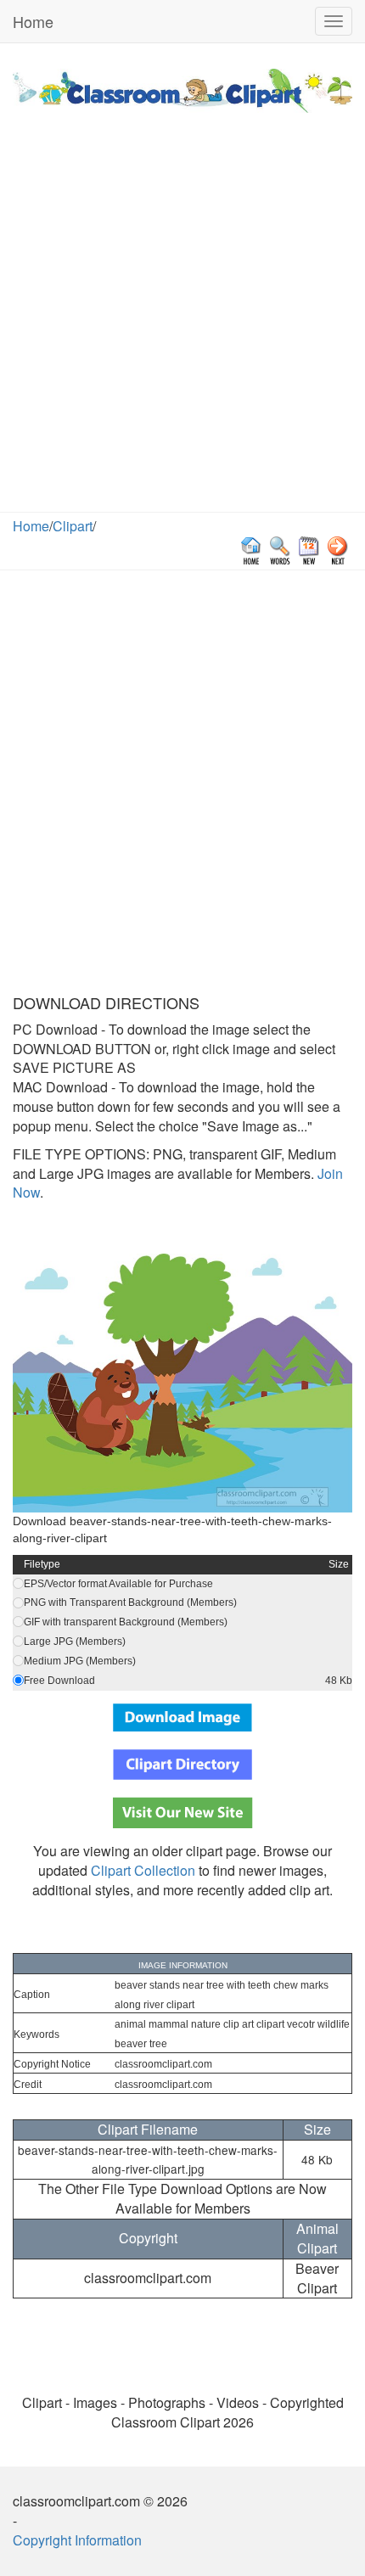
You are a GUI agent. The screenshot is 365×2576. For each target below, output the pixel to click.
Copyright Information (77, 2540)
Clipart (73, 526)
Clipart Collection (143, 1870)
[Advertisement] (182, 321)
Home (33, 21)
